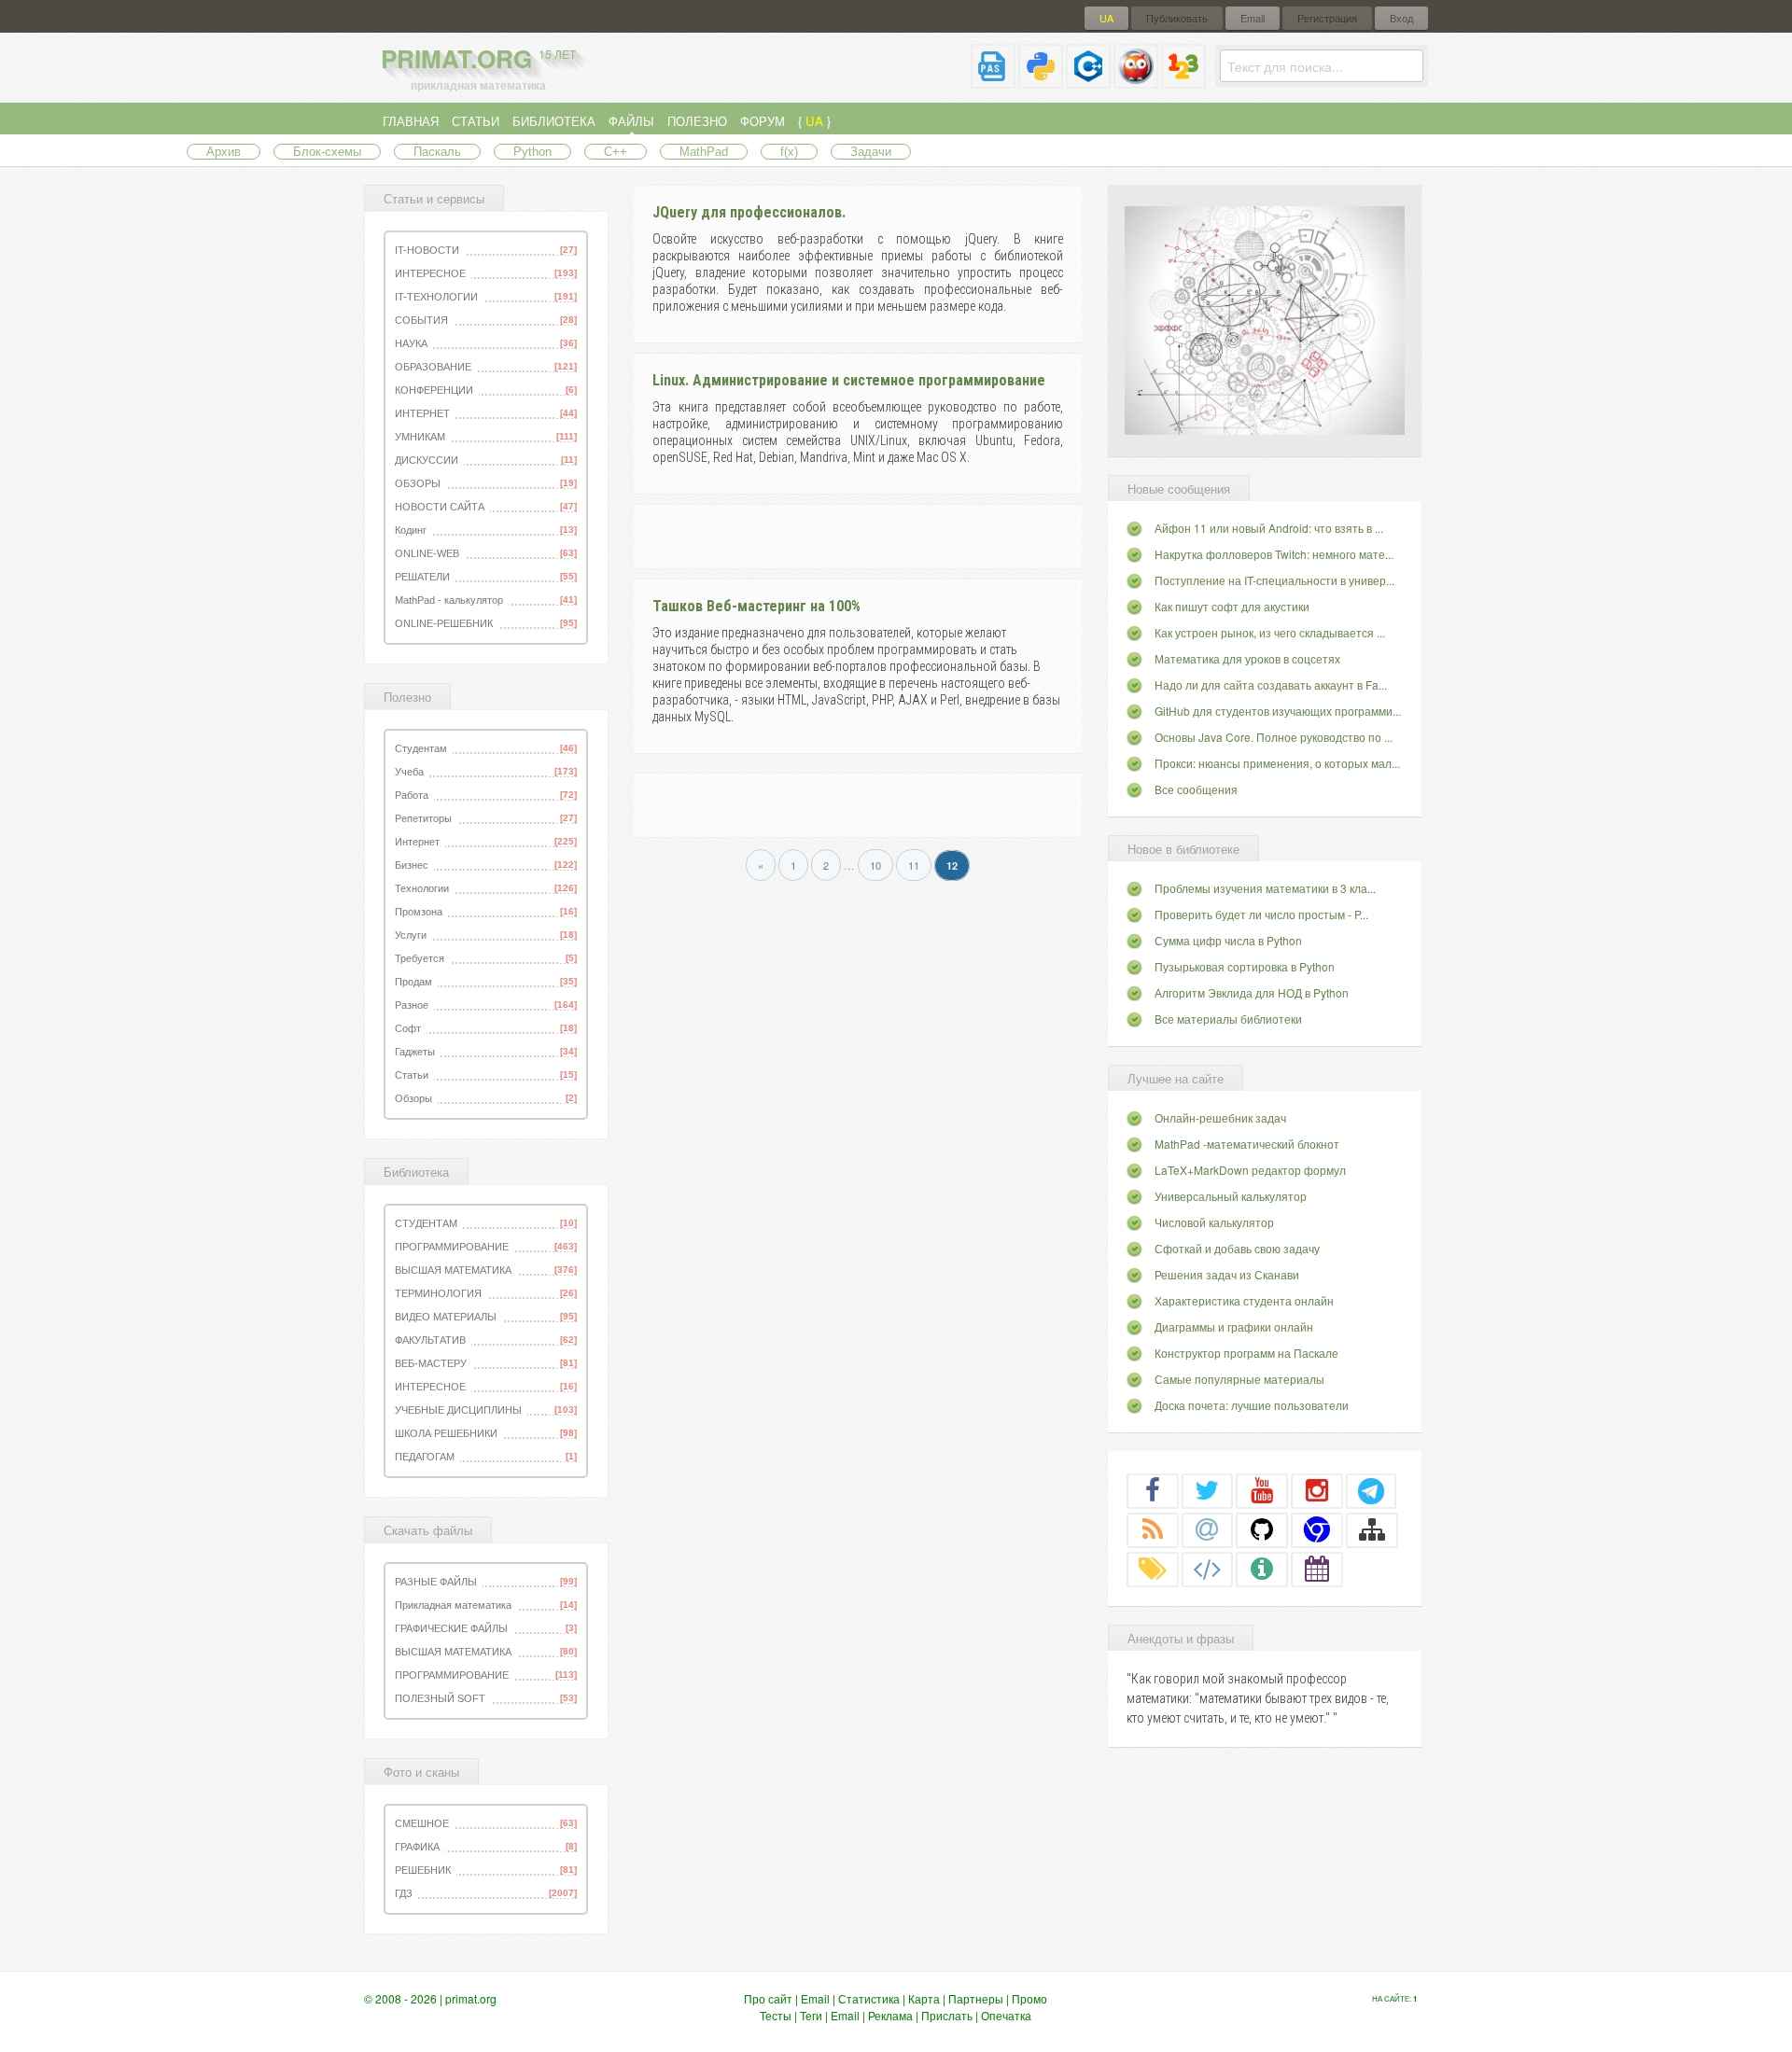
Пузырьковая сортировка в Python (1245, 966)
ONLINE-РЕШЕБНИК (444, 623)
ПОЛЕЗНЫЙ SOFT (440, 1698)
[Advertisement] (857, 534)
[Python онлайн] (1041, 81)
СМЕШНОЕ (422, 1823)
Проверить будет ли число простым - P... (1261, 914)
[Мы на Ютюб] (1262, 1490)
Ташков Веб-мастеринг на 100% (756, 606)
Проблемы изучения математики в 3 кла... (1265, 888)
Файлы (631, 121)
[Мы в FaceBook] (1153, 1490)
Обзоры (413, 1098)
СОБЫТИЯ (421, 320)
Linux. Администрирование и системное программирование (849, 380)
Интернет (417, 842)
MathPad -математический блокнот (1247, 1144)
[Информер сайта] (1262, 1569)
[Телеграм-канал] (1371, 1490)
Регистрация (1327, 18)
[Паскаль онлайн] (993, 81)
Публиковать (1177, 18)
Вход (1401, 18)
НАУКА (411, 343)
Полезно (697, 121)
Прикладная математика (453, 1605)
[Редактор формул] (1183, 81)
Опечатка (1006, 2015)
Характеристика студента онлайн (1244, 1300)
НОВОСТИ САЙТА (440, 507)
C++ (616, 152)
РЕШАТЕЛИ (422, 577)
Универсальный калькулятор (1231, 1196)
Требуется (420, 958)
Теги (811, 2015)
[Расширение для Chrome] (1317, 1529)
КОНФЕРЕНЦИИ (434, 390)
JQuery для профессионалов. (749, 212)
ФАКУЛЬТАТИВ (430, 1340)
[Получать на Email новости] (1208, 1529)
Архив (224, 152)
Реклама (890, 2015)
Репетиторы (423, 818)
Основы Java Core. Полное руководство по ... (1274, 737)
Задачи (871, 152)
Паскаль (437, 152)
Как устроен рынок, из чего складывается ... (1270, 632)
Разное (412, 1005)
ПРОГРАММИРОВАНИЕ (452, 1247)
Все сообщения (1196, 789)
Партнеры (976, 1998)
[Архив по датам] (1317, 1569)
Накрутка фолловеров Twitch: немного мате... (1274, 554)
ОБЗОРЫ (418, 483)
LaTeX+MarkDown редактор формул (1250, 1170)
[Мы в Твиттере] (1208, 1490)
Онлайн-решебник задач (1220, 1117)
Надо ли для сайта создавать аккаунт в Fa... (1271, 684)
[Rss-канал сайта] (1153, 1529)
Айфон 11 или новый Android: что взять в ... (1269, 528)
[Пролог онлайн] (1136, 81)
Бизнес (412, 865)
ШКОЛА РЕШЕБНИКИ (446, 1433)
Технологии (422, 888)
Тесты (776, 2015)
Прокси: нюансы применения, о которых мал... (1277, 763)
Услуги (411, 935)
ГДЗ (404, 1893)
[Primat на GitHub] (1262, 1529)
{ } (814, 121)
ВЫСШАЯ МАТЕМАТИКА (453, 1270)
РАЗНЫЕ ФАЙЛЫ (436, 1582)
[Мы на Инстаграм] (1317, 1490)
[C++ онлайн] (1088, 81)
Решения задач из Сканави (1227, 1274)
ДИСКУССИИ (427, 460)
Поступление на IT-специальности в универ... (1274, 580)
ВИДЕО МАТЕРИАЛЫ (446, 1317)
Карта (924, 1998)
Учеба (409, 772)
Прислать (947, 2015)
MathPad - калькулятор (449, 600)
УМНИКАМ (420, 437)
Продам (413, 982)
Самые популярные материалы (1239, 1379)
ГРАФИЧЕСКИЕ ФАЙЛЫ (451, 1628)
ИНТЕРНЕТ (422, 413)
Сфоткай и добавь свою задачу (1237, 1248)
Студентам (421, 748)
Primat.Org (478, 58)
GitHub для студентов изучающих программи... (1278, 711)
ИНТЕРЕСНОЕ (430, 273)
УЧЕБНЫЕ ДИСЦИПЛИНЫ (458, 1410)
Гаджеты (415, 1052)
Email (1253, 18)
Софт (408, 1028)
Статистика (869, 1998)
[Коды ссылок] (1208, 1569)
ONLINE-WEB (427, 553)
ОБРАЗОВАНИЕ (433, 367)
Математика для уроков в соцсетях (1247, 658)
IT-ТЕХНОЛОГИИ (436, 297)
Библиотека (554, 121)
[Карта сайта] (1372, 1529)
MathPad (704, 152)
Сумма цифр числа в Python (1228, 940)
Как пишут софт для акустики (1232, 606)
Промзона (419, 912)
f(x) (789, 152)
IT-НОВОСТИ (427, 250)
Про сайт (768, 1998)
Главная (411, 121)
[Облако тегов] (1153, 1569)
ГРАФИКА (417, 1847)
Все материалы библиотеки (1228, 1019)
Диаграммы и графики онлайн (1234, 1326)
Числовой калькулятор (1214, 1222)
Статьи (476, 121)
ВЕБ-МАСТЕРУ (431, 1363)
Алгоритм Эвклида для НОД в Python (1252, 992)
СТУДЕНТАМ (426, 1223)
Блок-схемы (327, 152)
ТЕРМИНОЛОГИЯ (438, 1293)
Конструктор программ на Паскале (1246, 1353)
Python (532, 152)
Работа (412, 795)
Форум (763, 121)
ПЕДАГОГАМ (425, 1457)
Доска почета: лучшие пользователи (1252, 1405)
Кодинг (411, 530)
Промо (1029, 1998)
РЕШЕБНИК (423, 1870)
